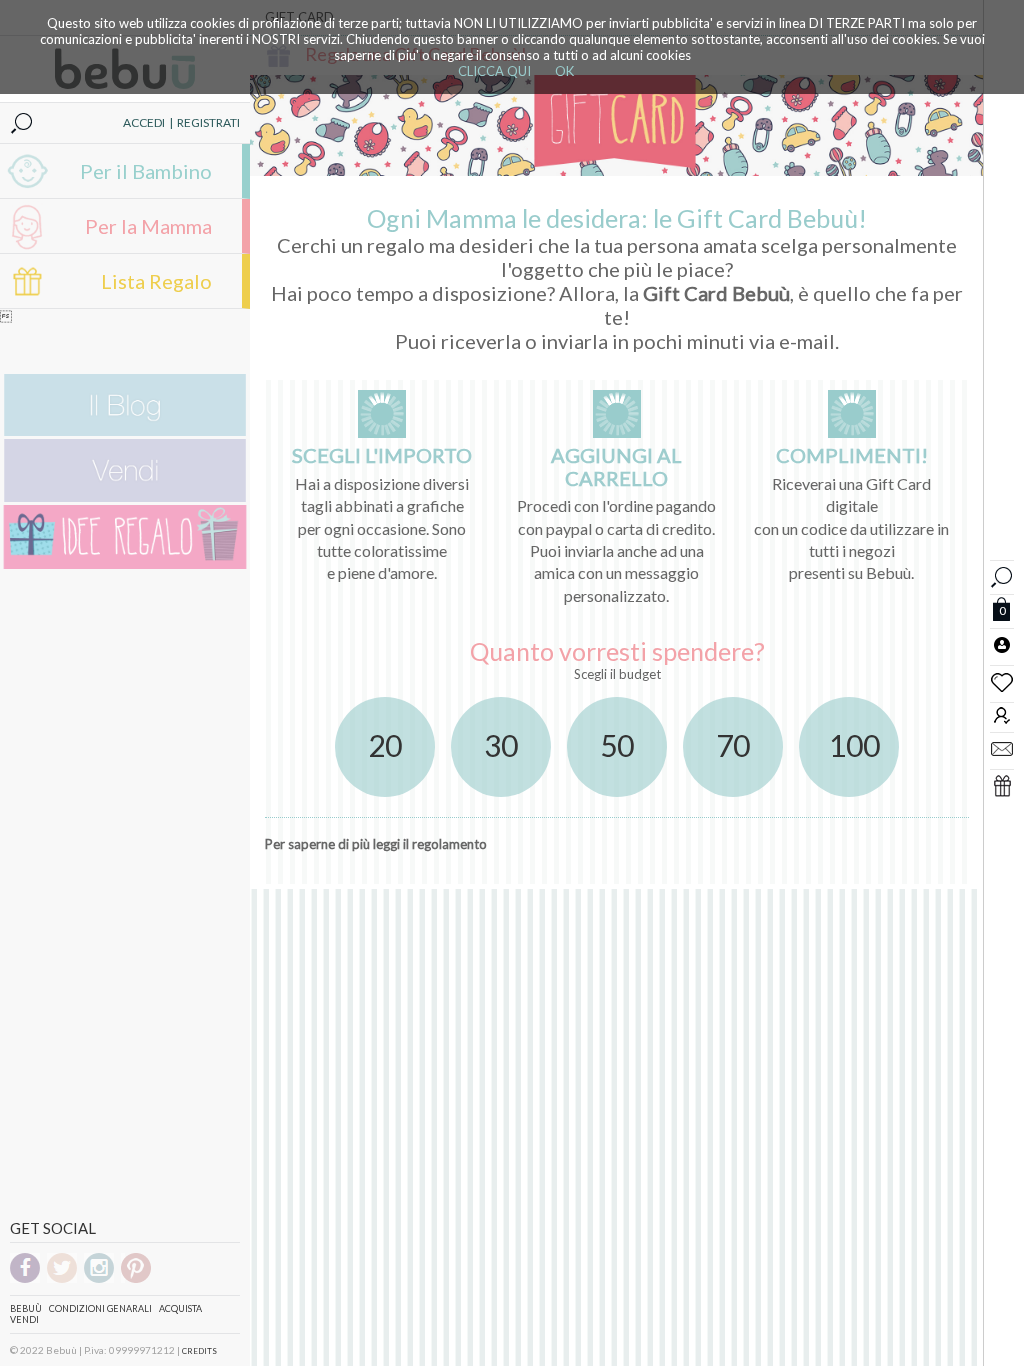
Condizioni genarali (100, 1308)
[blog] (125, 431)
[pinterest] (136, 1279)
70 (733, 745)
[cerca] (1002, 574)
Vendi (24, 1319)
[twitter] (62, 1279)
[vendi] (125, 497)
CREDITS (199, 1351)
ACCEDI (144, 122)
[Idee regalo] (125, 564)
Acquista (180, 1308)
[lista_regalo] (1002, 785)
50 (617, 745)
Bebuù (26, 1308)
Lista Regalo (156, 281)
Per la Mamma (148, 226)
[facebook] (25, 1279)
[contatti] (1002, 748)
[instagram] (99, 1279)
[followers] (1002, 714)
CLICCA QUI (494, 71)
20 (385, 745)
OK (564, 71)
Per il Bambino (146, 171)
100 (854, 745)
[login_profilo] (1002, 644)
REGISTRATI (208, 122)
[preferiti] (1002, 681)
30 (501, 745)
